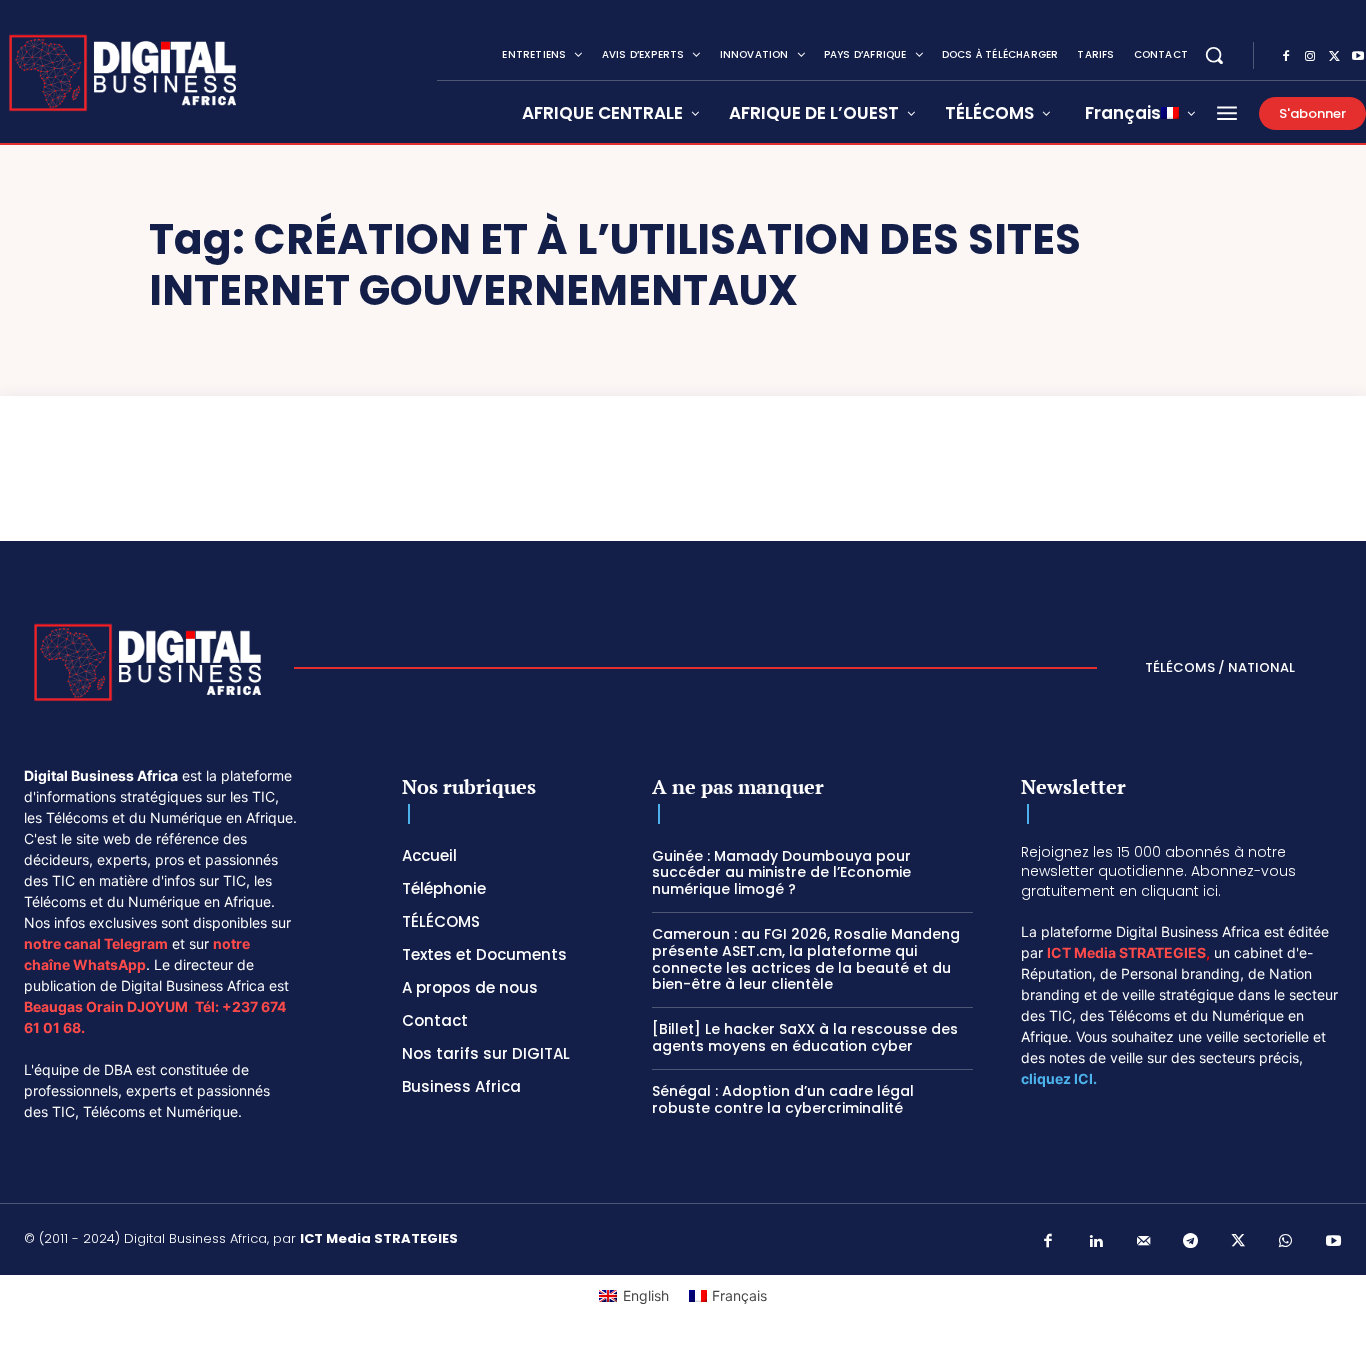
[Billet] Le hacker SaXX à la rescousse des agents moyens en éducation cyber (805, 1037)
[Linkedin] (1096, 1242)
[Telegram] (1191, 1242)
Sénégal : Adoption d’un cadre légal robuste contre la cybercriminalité (783, 1099)
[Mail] (1144, 1242)
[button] (1214, 55)
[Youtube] (1334, 1242)
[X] (1334, 57)
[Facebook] (1286, 57)
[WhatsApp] (1286, 1242)
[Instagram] (1310, 57)
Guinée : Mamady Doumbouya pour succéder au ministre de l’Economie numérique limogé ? (781, 873)
